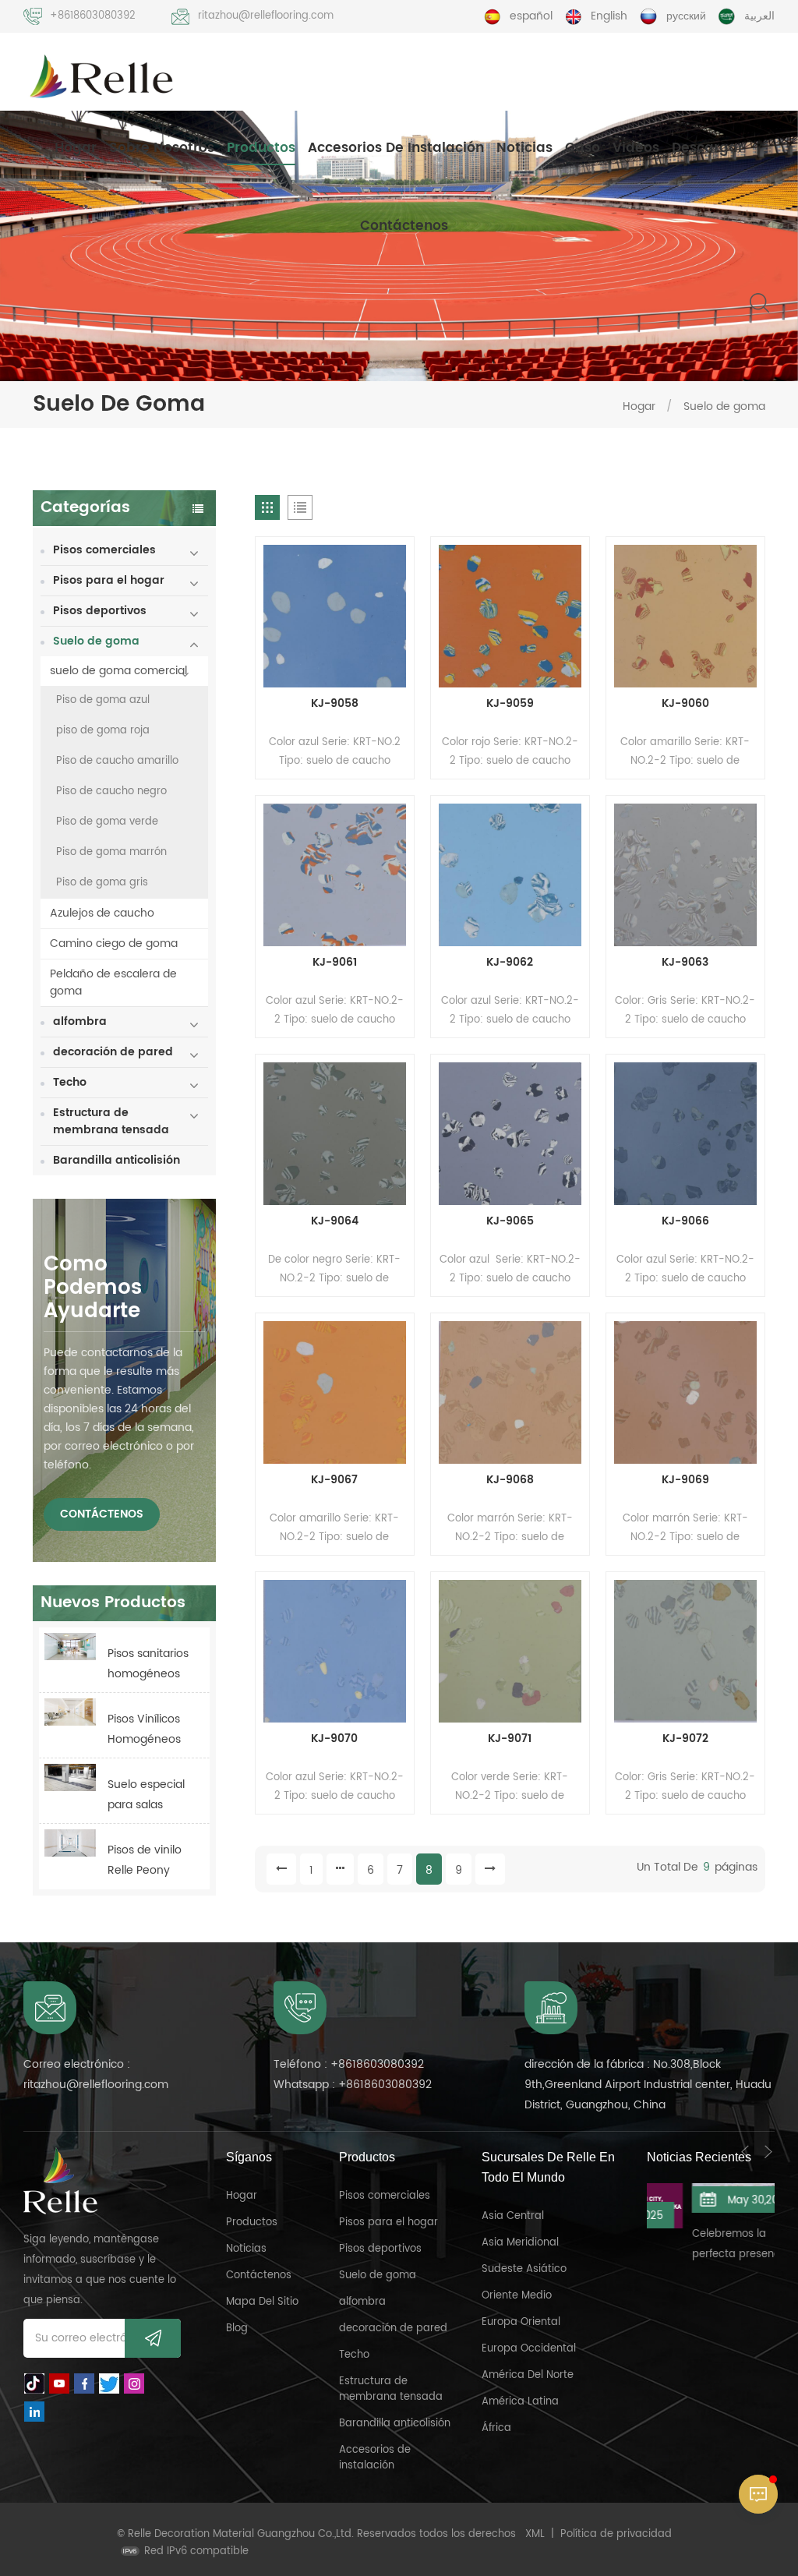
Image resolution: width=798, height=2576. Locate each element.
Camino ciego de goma (114, 943)
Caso (583, 148)
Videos (636, 148)
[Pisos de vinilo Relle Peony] (70, 1843)
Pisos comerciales (104, 550)
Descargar (708, 148)
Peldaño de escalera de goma (113, 982)
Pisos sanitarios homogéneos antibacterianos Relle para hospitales (150, 1664)
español (531, 16)
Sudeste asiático (524, 2269)
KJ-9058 (335, 704)
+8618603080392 (93, 16)
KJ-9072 (685, 1739)
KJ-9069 (685, 1480)
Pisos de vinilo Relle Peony (145, 1860)
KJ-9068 (510, 1480)
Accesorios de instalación (396, 148)
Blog (237, 2329)
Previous (745, 2152)
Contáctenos (404, 226)
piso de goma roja (103, 731)
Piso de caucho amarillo (117, 761)
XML (535, 2534)
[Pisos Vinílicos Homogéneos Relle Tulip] (70, 1712)
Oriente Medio (517, 2296)
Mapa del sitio (262, 2302)
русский (686, 16)
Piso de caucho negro (111, 792)
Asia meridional (520, 2243)
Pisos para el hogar (109, 580)
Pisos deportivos (100, 611)
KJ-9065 (510, 1221)
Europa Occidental (529, 2349)
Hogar (76, 148)
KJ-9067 (334, 1480)
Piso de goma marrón (111, 852)
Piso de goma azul (103, 700)
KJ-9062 (510, 963)
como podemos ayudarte (93, 1288)
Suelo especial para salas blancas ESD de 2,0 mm (148, 1795)
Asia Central (513, 2216)
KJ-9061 (335, 963)
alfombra (80, 1021)
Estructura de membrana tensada (111, 1121)
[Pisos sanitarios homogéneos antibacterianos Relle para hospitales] (70, 1647)
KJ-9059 (510, 704)
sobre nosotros (162, 148)
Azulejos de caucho (102, 913)
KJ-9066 (685, 1221)
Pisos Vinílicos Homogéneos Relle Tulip (144, 1730)
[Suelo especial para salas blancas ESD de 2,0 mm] (70, 1777)
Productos (261, 148)
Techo (70, 1082)
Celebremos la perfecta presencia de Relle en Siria (708, 2246)
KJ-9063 (685, 963)
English (609, 16)
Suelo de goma (724, 406)
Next (768, 2152)
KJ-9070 (334, 1739)
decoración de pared (113, 1052)
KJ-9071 (510, 1739)
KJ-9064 (335, 1221)
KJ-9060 (685, 704)
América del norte (528, 2375)
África (496, 2428)
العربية (759, 16)
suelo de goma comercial (118, 671)
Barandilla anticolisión (117, 1160)
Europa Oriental (521, 2322)
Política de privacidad (616, 2534)
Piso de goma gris (102, 883)
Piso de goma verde (107, 822)
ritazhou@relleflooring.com (266, 16)
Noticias (524, 148)
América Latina (520, 2402)
